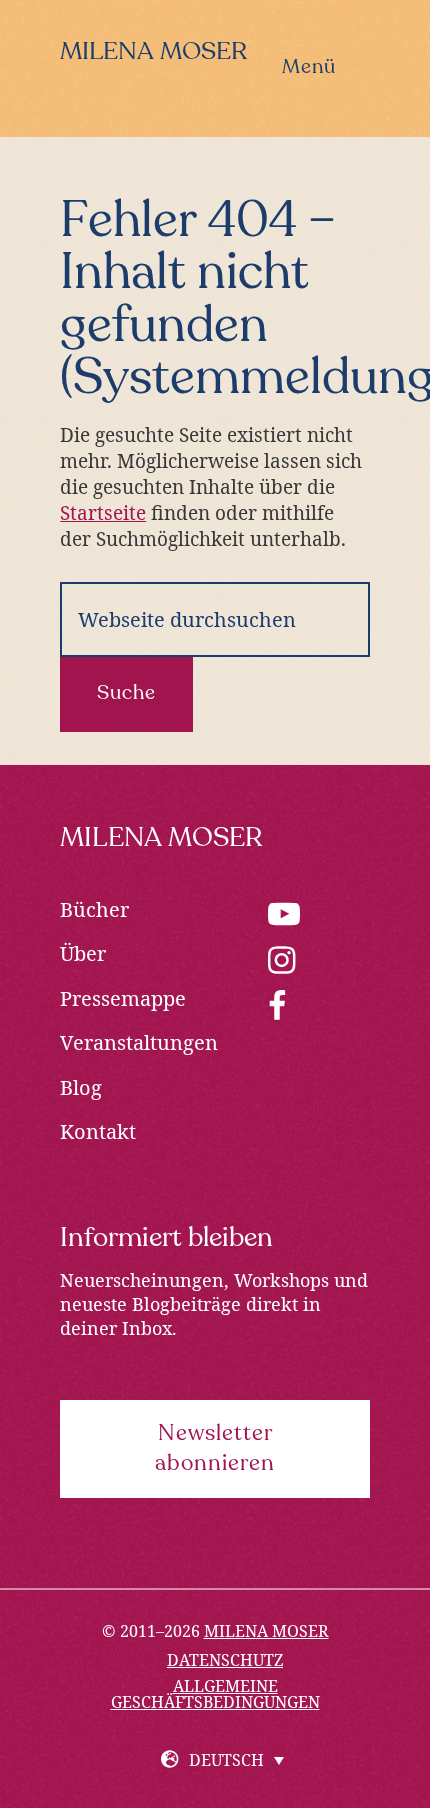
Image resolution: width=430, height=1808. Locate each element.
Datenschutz (225, 1660)
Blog (81, 1087)
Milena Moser (153, 52)
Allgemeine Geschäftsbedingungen (215, 1694)
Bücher (94, 909)
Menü (309, 68)
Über (83, 953)
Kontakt (98, 1131)
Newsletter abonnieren (215, 1449)
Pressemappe (123, 998)
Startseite (103, 513)
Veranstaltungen (139, 1042)
